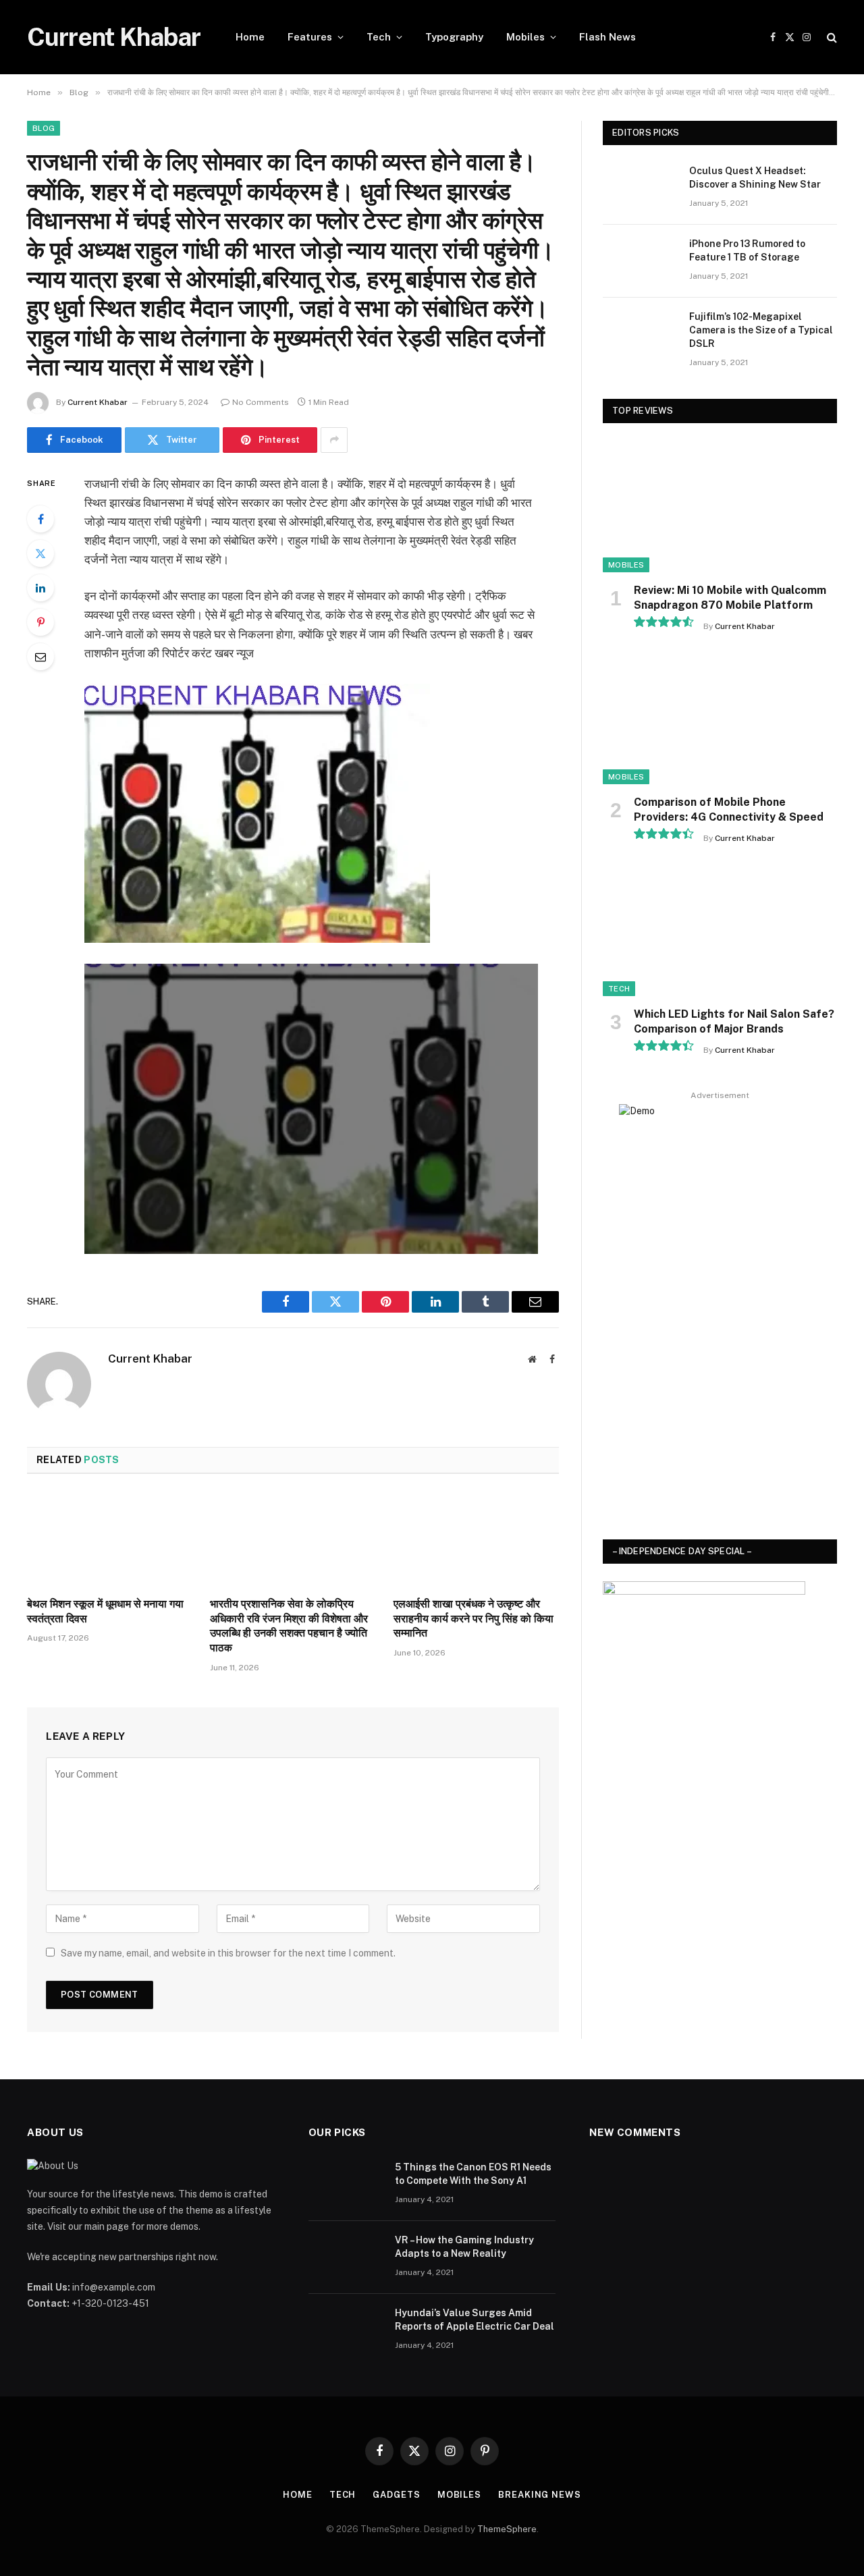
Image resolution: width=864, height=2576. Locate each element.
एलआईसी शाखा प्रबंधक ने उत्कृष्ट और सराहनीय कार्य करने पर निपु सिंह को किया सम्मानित (474, 1619)
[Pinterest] (40, 622)
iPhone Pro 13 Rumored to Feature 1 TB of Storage (747, 250)
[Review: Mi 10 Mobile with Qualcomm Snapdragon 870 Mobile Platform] (720, 506)
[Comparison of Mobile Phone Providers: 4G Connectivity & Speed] (720, 718)
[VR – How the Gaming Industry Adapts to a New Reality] (346, 2257)
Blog (44, 128)
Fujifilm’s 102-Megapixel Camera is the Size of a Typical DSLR (761, 330)
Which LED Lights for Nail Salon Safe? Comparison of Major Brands (734, 1021)
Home (250, 37)
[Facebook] (40, 519)
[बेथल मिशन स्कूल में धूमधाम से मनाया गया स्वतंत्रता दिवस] (110, 1539)
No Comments (261, 402)
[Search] (831, 37)
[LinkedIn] (40, 588)
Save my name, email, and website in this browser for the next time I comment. (228, 1953)
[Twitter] (40, 553)
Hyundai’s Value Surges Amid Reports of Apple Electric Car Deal (475, 2320)
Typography (454, 37)
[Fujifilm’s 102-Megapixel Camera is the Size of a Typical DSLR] (640, 334)
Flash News (607, 37)
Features (310, 37)
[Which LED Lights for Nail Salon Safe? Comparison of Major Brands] (720, 930)
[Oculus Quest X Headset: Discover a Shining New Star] (640, 188)
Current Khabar (98, 402)
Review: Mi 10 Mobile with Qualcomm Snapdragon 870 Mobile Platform (730, 598)
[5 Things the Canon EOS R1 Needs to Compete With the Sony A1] (346, 2185)
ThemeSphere (507, 2529)
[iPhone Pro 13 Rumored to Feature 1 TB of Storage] (640, 261)
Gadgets (396, 2495)
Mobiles (525, 37)
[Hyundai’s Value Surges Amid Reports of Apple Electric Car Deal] (346, 2330)
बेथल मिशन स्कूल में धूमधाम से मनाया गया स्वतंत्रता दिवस (105, 1611)
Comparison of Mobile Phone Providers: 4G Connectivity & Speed (729, 810)
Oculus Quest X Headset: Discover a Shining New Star (755, 177)
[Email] (40, 657)
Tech (379, 37)
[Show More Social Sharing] (334, 440)
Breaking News (540, 2495)
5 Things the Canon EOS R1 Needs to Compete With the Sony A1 (473, 2174)
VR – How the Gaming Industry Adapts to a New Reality (464, 2247)
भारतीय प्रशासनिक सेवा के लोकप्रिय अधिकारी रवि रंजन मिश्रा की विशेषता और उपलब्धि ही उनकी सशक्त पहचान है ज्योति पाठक (289, 1626)
